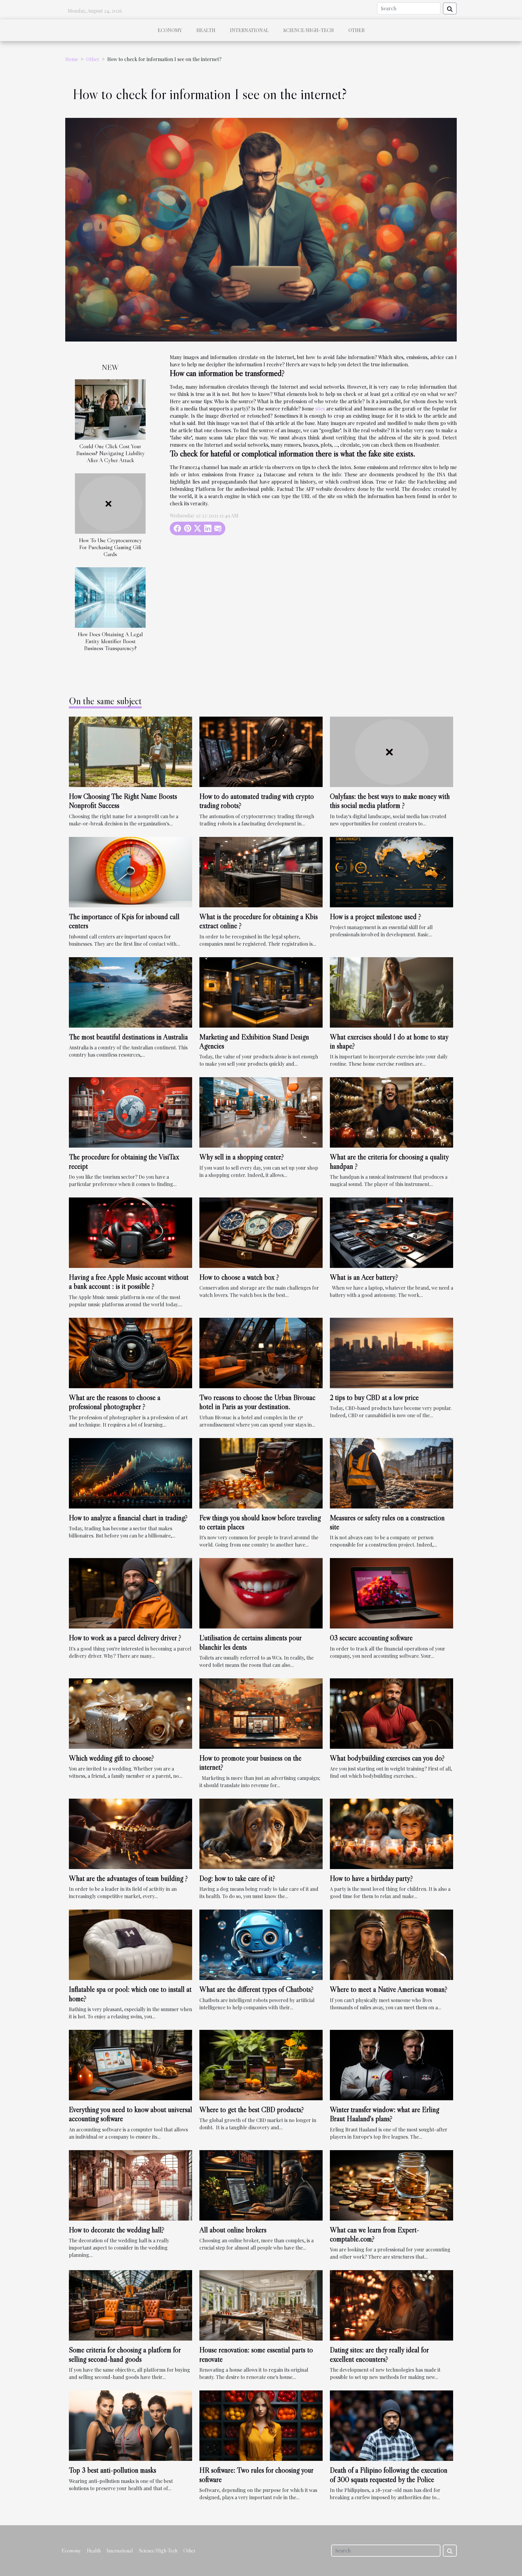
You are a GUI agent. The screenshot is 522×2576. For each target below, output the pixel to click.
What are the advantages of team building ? (128, 1878)
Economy (170, 30)
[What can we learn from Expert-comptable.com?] (391, 2184)
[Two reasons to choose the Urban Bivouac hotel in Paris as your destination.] (261, 1352)
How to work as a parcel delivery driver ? (125, 1638)
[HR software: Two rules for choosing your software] (261, 2425)
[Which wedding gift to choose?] (130, 1713)
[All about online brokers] (261, 2184)
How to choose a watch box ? (239, 1277)
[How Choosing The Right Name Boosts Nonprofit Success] (130, 751)
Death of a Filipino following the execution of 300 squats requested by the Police (389, 2475)
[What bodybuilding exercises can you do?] (391, 1713)
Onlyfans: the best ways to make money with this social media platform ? (390, 801)
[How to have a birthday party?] (391, 1833)
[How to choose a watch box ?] (261, 1232)
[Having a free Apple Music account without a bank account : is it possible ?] (130, 1232)
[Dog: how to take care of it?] (261, 1833)
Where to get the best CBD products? (252, 2109)
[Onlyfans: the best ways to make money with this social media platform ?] (391, 751)
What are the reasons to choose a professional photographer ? (115, 1402)
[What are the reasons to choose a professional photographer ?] (130, 1352)
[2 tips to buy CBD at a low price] (391, 1352)
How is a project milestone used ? (375, 917)
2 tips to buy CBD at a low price (374, 1397)
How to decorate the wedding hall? (117, 2230)
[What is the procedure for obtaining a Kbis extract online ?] (261, 871)
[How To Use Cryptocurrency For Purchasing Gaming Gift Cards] (110, 503)
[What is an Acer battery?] (391, 1232)
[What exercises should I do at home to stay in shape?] (391, 992)
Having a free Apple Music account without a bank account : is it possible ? (129, 1282)
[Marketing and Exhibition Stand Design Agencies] (261, 992)
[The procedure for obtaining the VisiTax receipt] (130, 1112)
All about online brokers (233, 2230)
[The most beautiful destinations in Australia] (130, 992)
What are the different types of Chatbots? (256, 1989)
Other (356, 30)
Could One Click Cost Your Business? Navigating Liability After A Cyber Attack (110, 453)
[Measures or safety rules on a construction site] (391, 1472)
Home (72, 59)
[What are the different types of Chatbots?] (261, 1944)
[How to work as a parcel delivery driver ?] (130, 1593)
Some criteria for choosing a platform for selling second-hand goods (125, 2354)
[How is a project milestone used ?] (391, 871)
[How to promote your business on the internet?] (261, 1713)
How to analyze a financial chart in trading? (128, 1518)
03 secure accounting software (371, 1638)
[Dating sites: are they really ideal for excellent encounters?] (391, 2305)
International (249, 30)
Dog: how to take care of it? (237, 1878)
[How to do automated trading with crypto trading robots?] (261, 751)
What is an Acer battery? (364, 1277)
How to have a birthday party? (371, 1878)
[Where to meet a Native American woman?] (391, 1944)
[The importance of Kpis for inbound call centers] (130, 871)
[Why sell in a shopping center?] (261, 1112)
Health (206, 30)
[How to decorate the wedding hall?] (130, 2184)
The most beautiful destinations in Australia (128, 1037)
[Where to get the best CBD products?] (261, 2064)
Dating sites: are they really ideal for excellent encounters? (379, 2354)
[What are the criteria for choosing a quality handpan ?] (391, 1112)
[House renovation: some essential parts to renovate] (261, 2305)
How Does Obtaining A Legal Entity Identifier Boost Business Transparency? (110, 641)
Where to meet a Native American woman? (389, 1989)
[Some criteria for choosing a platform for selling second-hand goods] (130, 2305)
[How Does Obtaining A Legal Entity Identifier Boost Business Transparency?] (110, 597)
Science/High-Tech (309, 30)
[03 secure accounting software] (391, 1593)
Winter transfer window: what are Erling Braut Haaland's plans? (385, 2114)
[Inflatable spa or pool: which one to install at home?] (130, 1944)
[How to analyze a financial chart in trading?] (130, 1472)
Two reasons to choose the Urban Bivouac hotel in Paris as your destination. (257, 1402)
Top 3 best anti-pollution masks (113, 2470)
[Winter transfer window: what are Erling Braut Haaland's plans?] (391, 2064)
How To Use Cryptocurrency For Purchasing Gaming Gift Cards (110, 547)
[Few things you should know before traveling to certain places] (261, 1472)
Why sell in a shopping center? (242, 1157)
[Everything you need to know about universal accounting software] (130, 2064)
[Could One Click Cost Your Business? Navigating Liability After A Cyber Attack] (110, 409)
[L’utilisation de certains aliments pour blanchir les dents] (261, 1593)
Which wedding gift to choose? (111, 1758)
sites (320, 408)
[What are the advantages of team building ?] (130, 1833)
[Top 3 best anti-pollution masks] (130, 2425)
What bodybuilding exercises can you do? (387, 1758)
